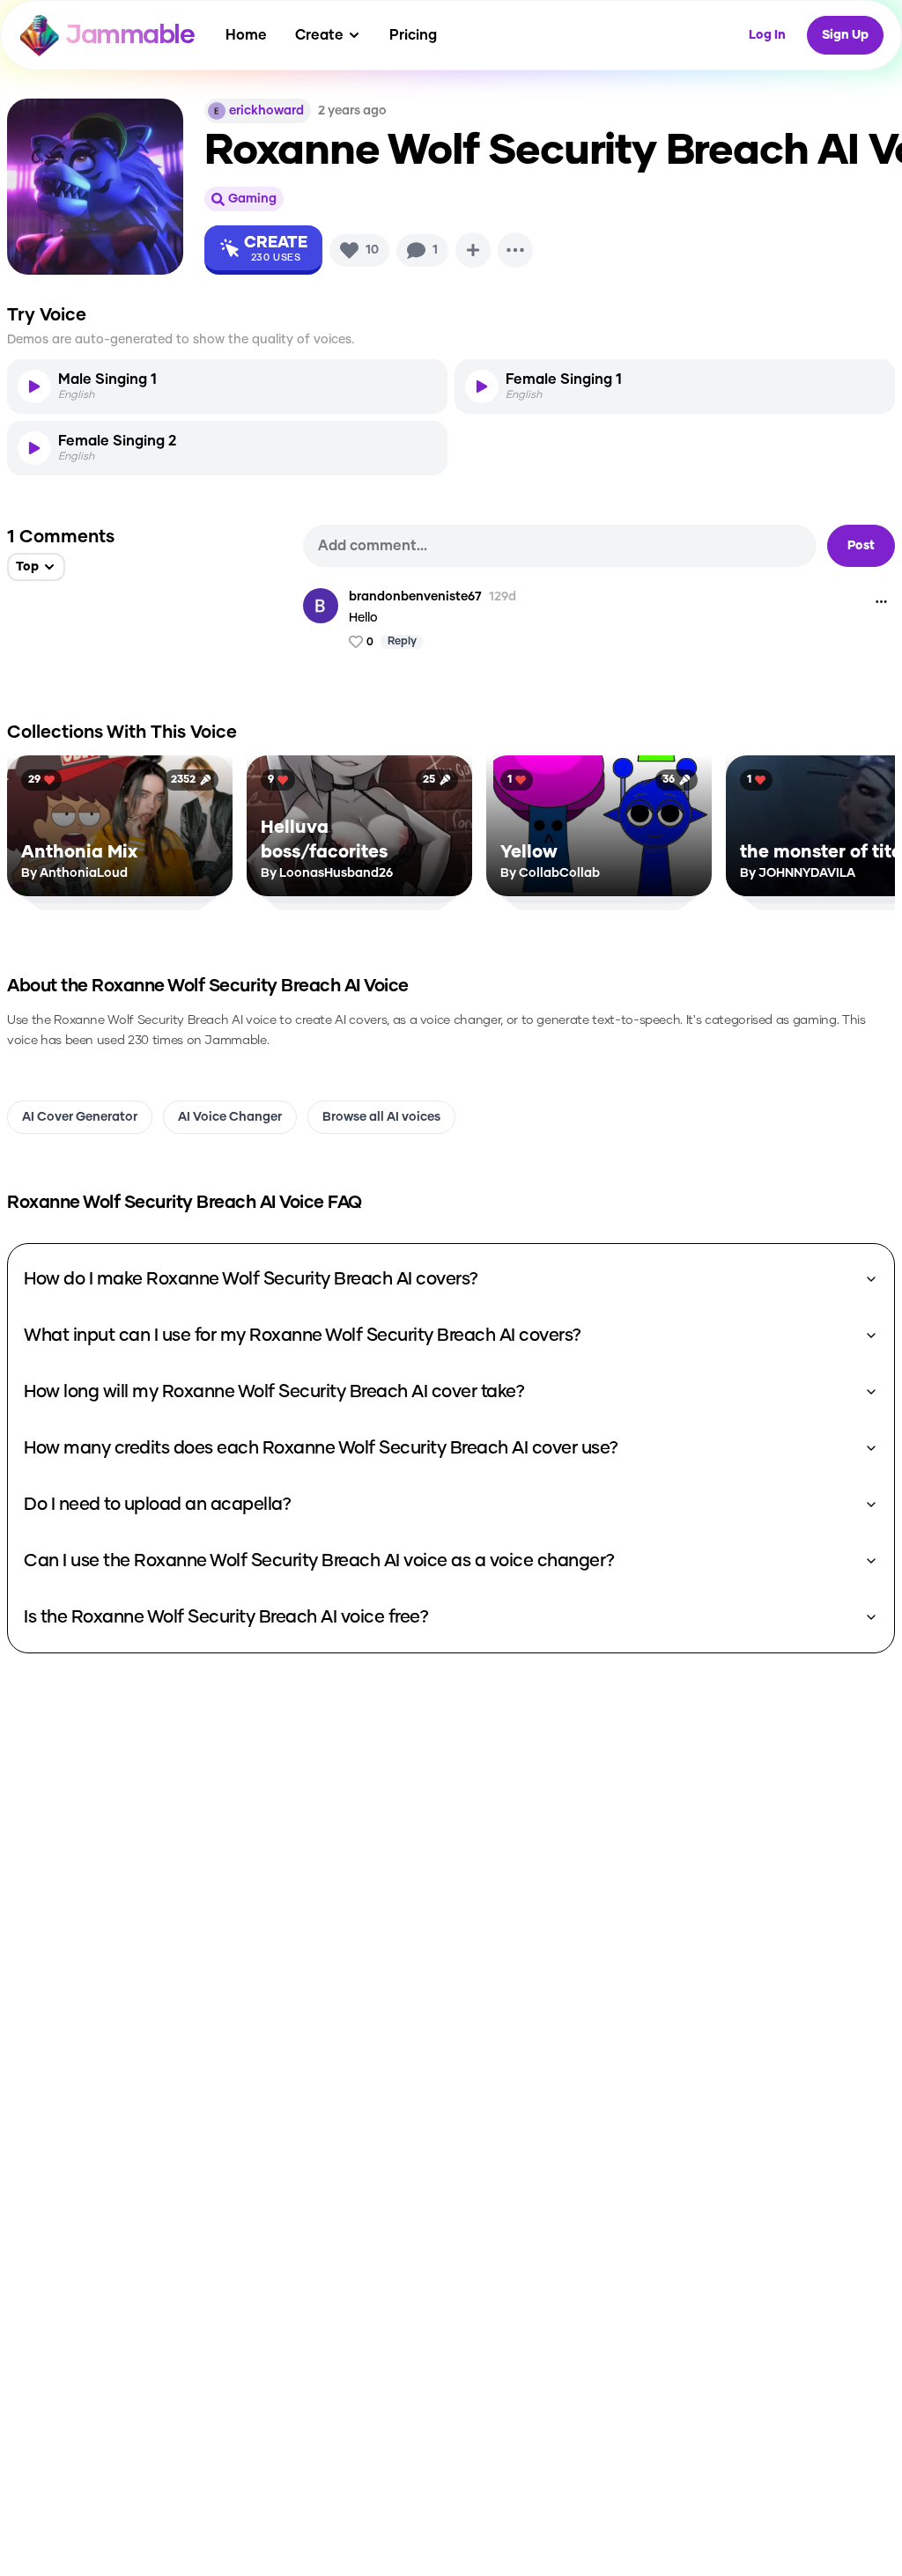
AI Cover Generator (80, 1117)
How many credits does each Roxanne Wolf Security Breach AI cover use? (321, 1448)
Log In (767, 35)
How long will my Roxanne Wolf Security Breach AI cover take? (274, 1392)
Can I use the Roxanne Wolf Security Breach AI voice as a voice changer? (319, 1561)
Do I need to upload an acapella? (157, 1505)
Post (861, 546)
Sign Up (845, 35)
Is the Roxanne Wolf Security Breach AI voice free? (226, 1617)
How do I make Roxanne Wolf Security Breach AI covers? (251, 1279)
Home (246, 35)
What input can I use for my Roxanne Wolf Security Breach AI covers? (303, 1336)
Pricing (413, 35)
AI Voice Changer (230, 1117)
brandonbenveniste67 (415, 597)
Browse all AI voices (381, 1117)
